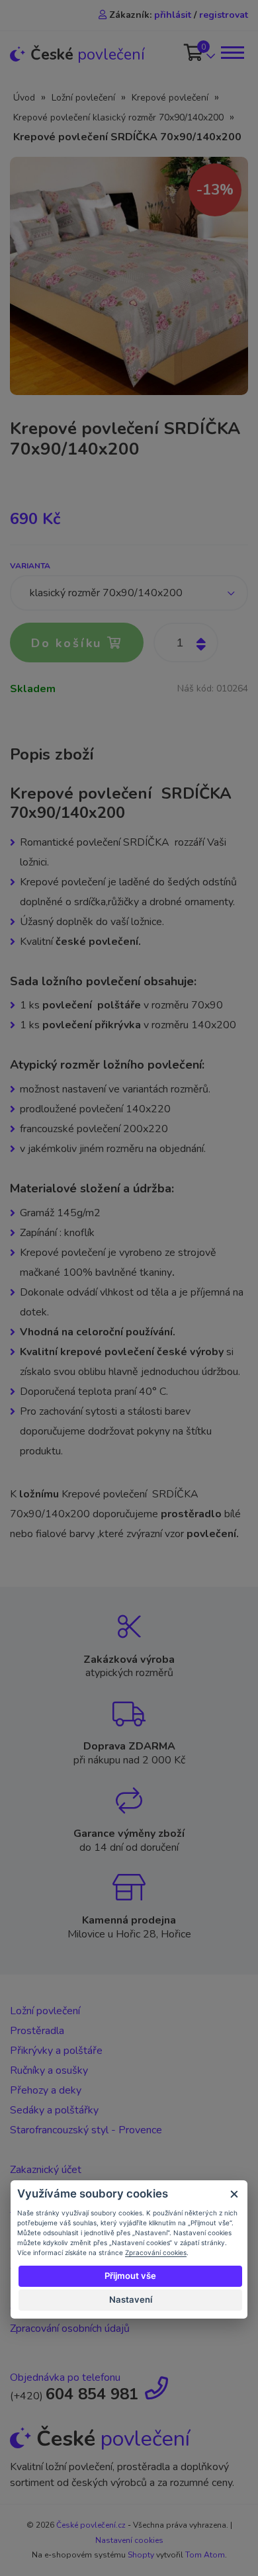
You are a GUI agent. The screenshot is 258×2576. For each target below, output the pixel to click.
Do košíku (69, 643)
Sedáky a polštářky (54, 2110)
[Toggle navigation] (232, 53)
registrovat (224, 15)
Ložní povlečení (83, 98)
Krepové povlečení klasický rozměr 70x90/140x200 (118, 117)
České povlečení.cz (91, 2525)
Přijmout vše (130, 2276)
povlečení (88, 55)
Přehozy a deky (46, 2090)
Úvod (24, 98)
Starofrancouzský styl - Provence (86, 2130)
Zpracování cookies (156, 2252)
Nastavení (131, 2299)
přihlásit (173, 15)
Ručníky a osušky (49, 2070)
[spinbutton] (186, 643)
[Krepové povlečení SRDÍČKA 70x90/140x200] (129, 275)
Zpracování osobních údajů (70, 2329)
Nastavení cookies (129, 2540)
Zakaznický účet (46, 2170)
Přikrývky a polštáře (56, 2051)
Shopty (141, 2555)
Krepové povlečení (170, 98)
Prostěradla (37, 2031)
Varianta (30, 566)
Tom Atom (205, 2555)
